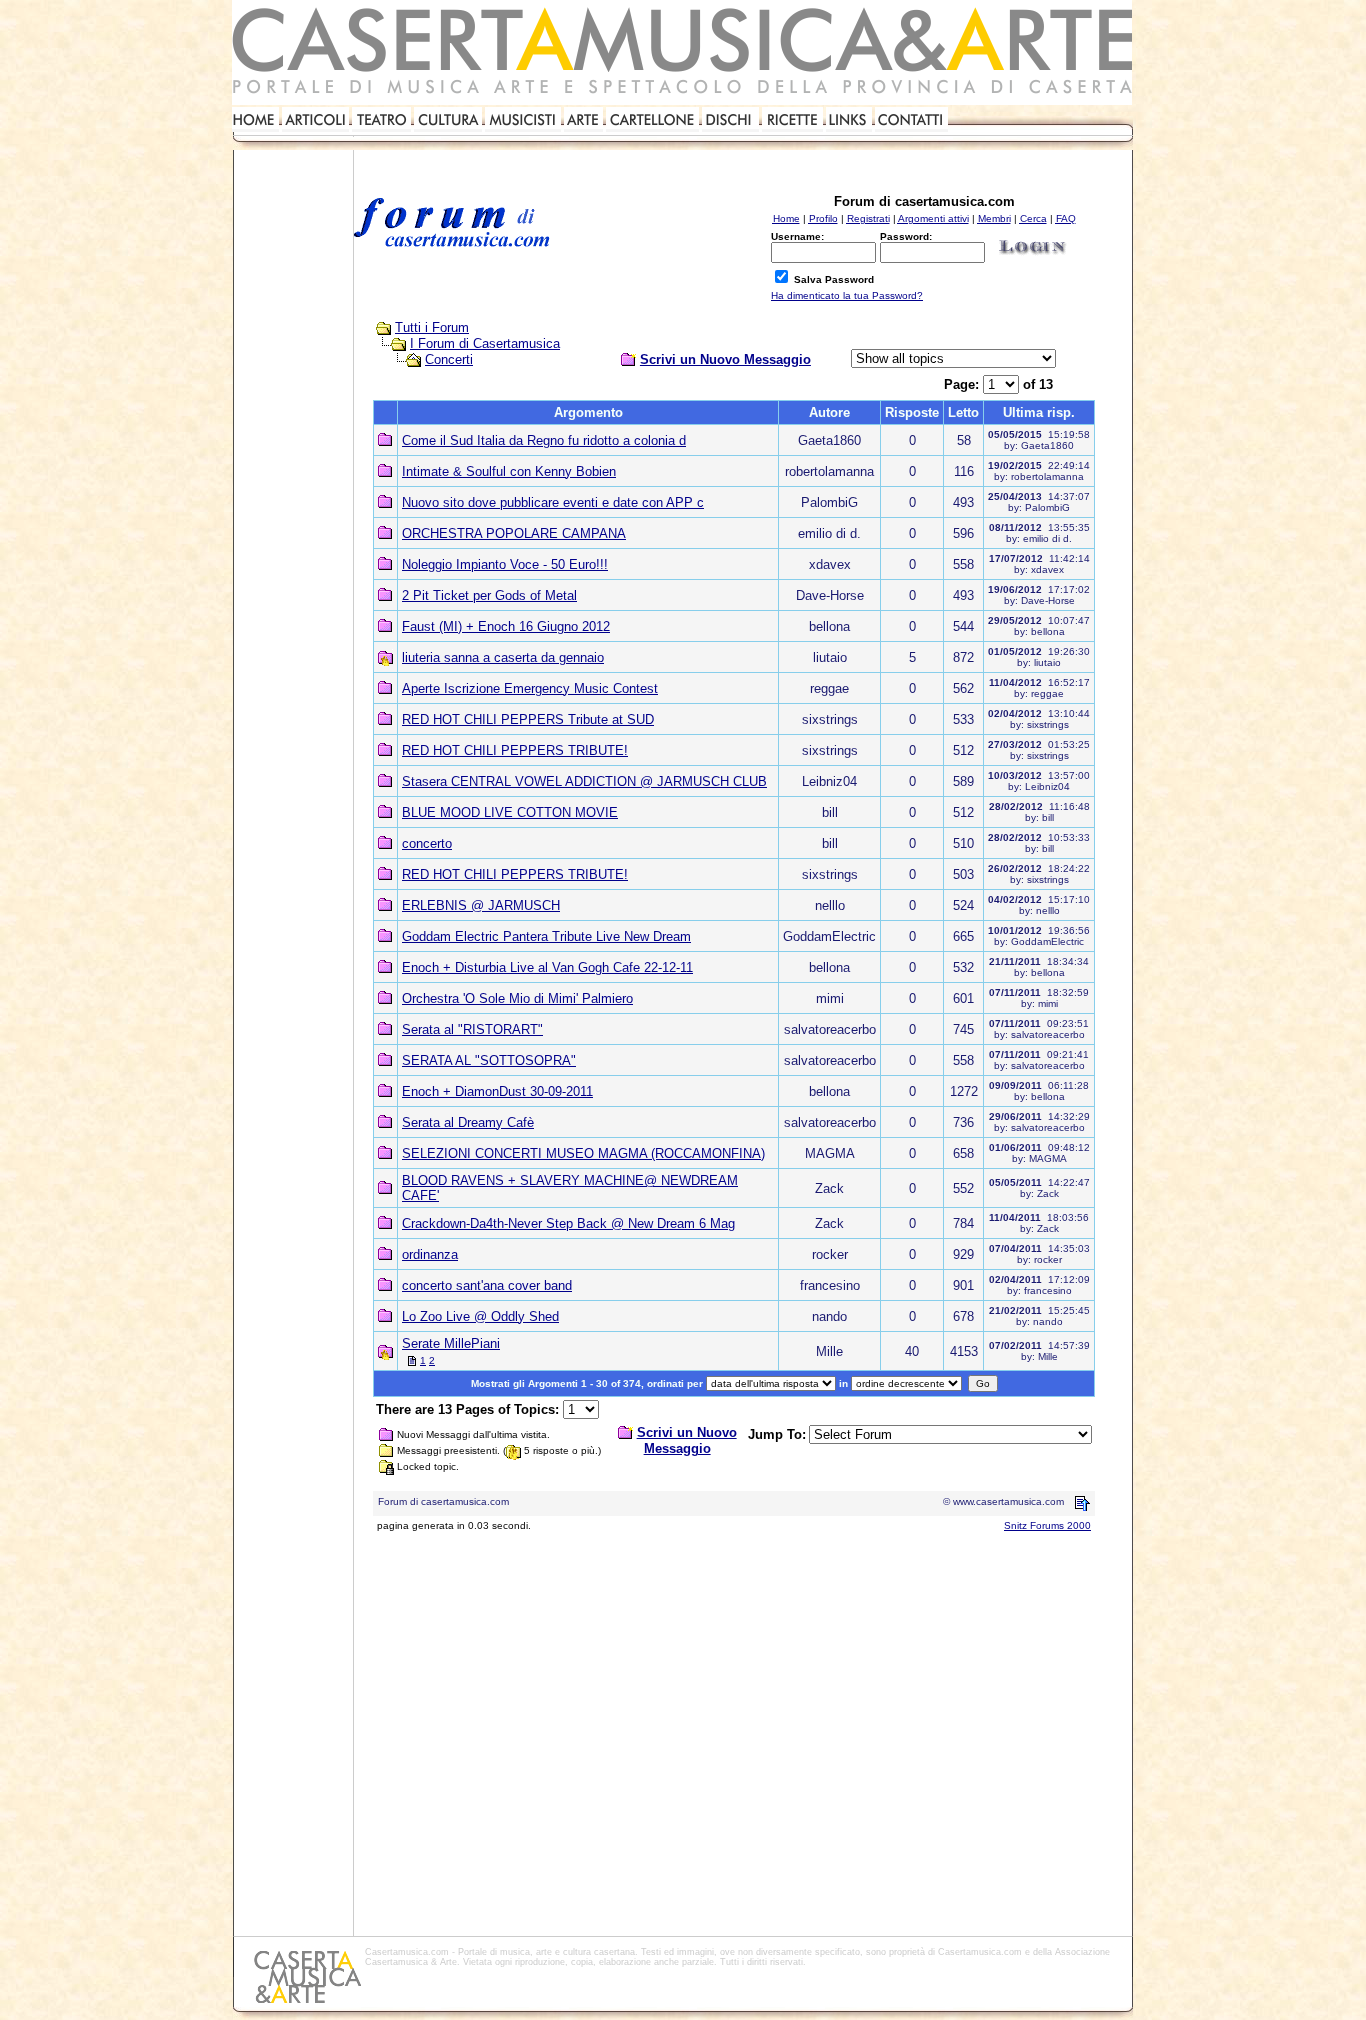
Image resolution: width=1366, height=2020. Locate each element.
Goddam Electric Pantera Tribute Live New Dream (546, 936)
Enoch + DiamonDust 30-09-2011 (497, 1091)
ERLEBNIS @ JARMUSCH (481, 905)
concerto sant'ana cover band (487, 1285)
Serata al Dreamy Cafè (468, 1122)
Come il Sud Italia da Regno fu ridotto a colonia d (544, 440)
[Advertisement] (293, 436)
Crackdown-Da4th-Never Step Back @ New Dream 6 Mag (568, 1223)
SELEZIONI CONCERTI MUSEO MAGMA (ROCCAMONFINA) (583, 1153)
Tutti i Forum (432, 327)
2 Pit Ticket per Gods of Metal (489, 595)
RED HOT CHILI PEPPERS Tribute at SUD (528, 719)
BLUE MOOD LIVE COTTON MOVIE (510, 812)
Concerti (449, 359)
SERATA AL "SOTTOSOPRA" (489, 1060)
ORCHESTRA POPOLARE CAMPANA (514, 533)
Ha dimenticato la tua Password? (847, 295)
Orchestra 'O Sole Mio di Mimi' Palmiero (517, 998)
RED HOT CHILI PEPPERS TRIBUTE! (515, 750)
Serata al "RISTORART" (472, 1029)
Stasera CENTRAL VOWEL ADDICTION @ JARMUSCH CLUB (584, 781)
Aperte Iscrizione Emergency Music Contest (530, 688)
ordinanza (430, 1254)
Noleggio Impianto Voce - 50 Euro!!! (505, 564)
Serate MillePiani (451, 1343)
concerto (427, 843)
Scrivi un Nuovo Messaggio (725, 359)
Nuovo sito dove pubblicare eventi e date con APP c (553, 502)
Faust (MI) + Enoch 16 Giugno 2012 (506, 626)
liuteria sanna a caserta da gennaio (503, 657)
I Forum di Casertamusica (485, 343)
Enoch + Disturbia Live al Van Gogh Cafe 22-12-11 (547, 967)
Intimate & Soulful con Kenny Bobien (509, 471)
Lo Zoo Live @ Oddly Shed (480, 1316)
